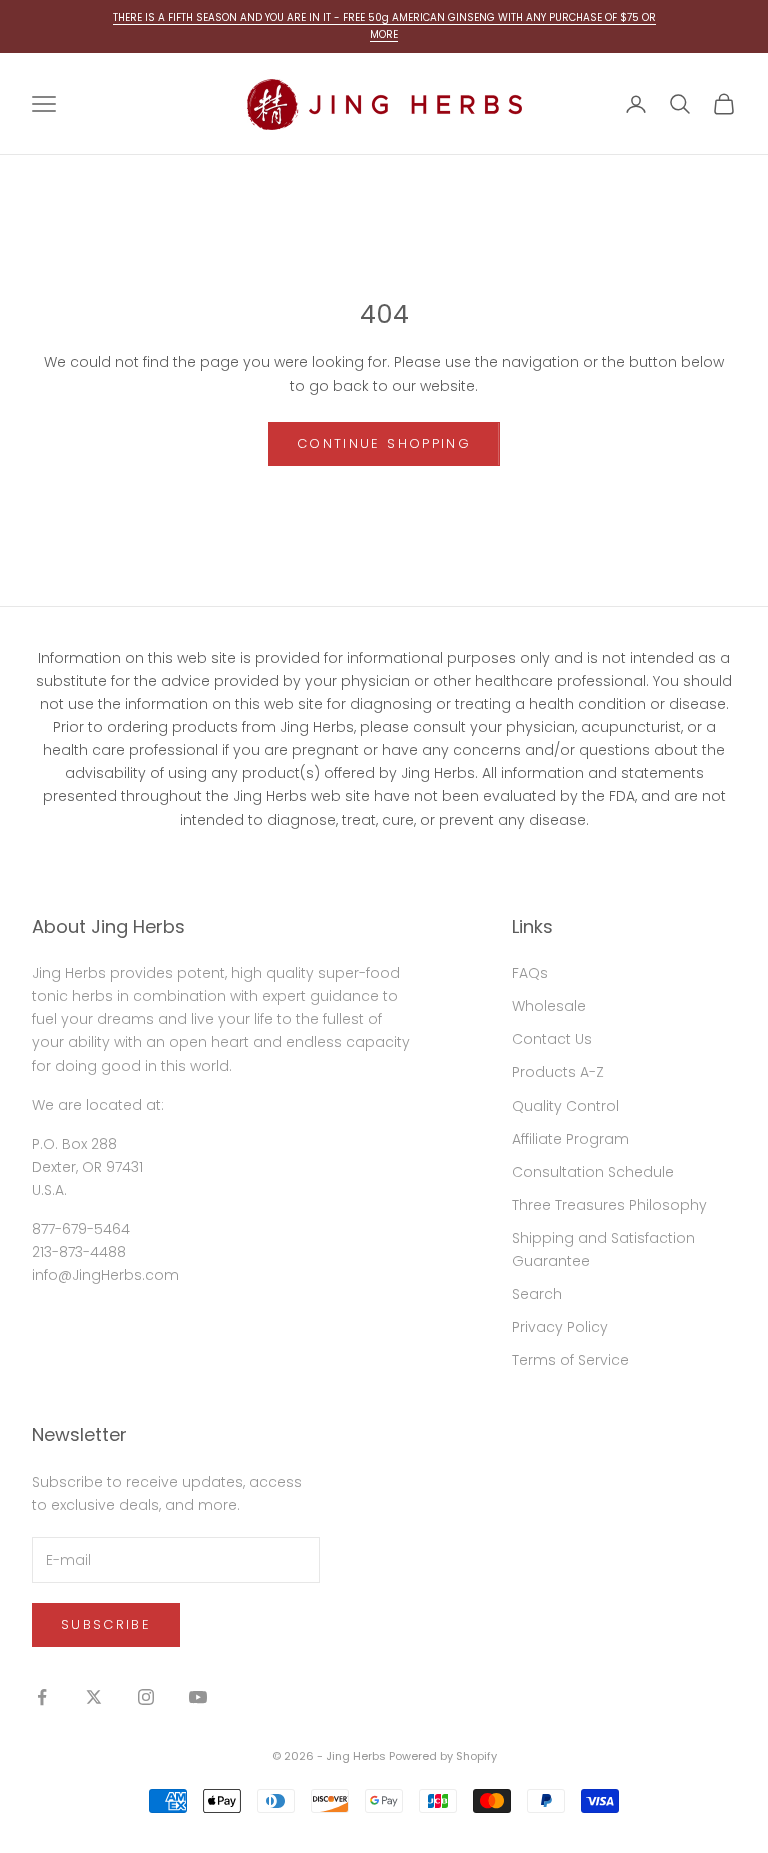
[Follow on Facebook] (42, 1697)
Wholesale (549, 1006)
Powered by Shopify (443, 1756)
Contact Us (552, 1039)
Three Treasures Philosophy (609, 1205)
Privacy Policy (560, 1327)
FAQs (530, 973)
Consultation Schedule (593, 1172)
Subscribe (106, 1624)
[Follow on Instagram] (146, 1697)
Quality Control (565, 1106)
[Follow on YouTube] (198, 1697)
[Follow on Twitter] (94, 1697)
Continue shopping (384, 443)
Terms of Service (570, 1360)
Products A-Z (558, 1072)
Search (537, 1294)
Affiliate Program (570, 1139)
